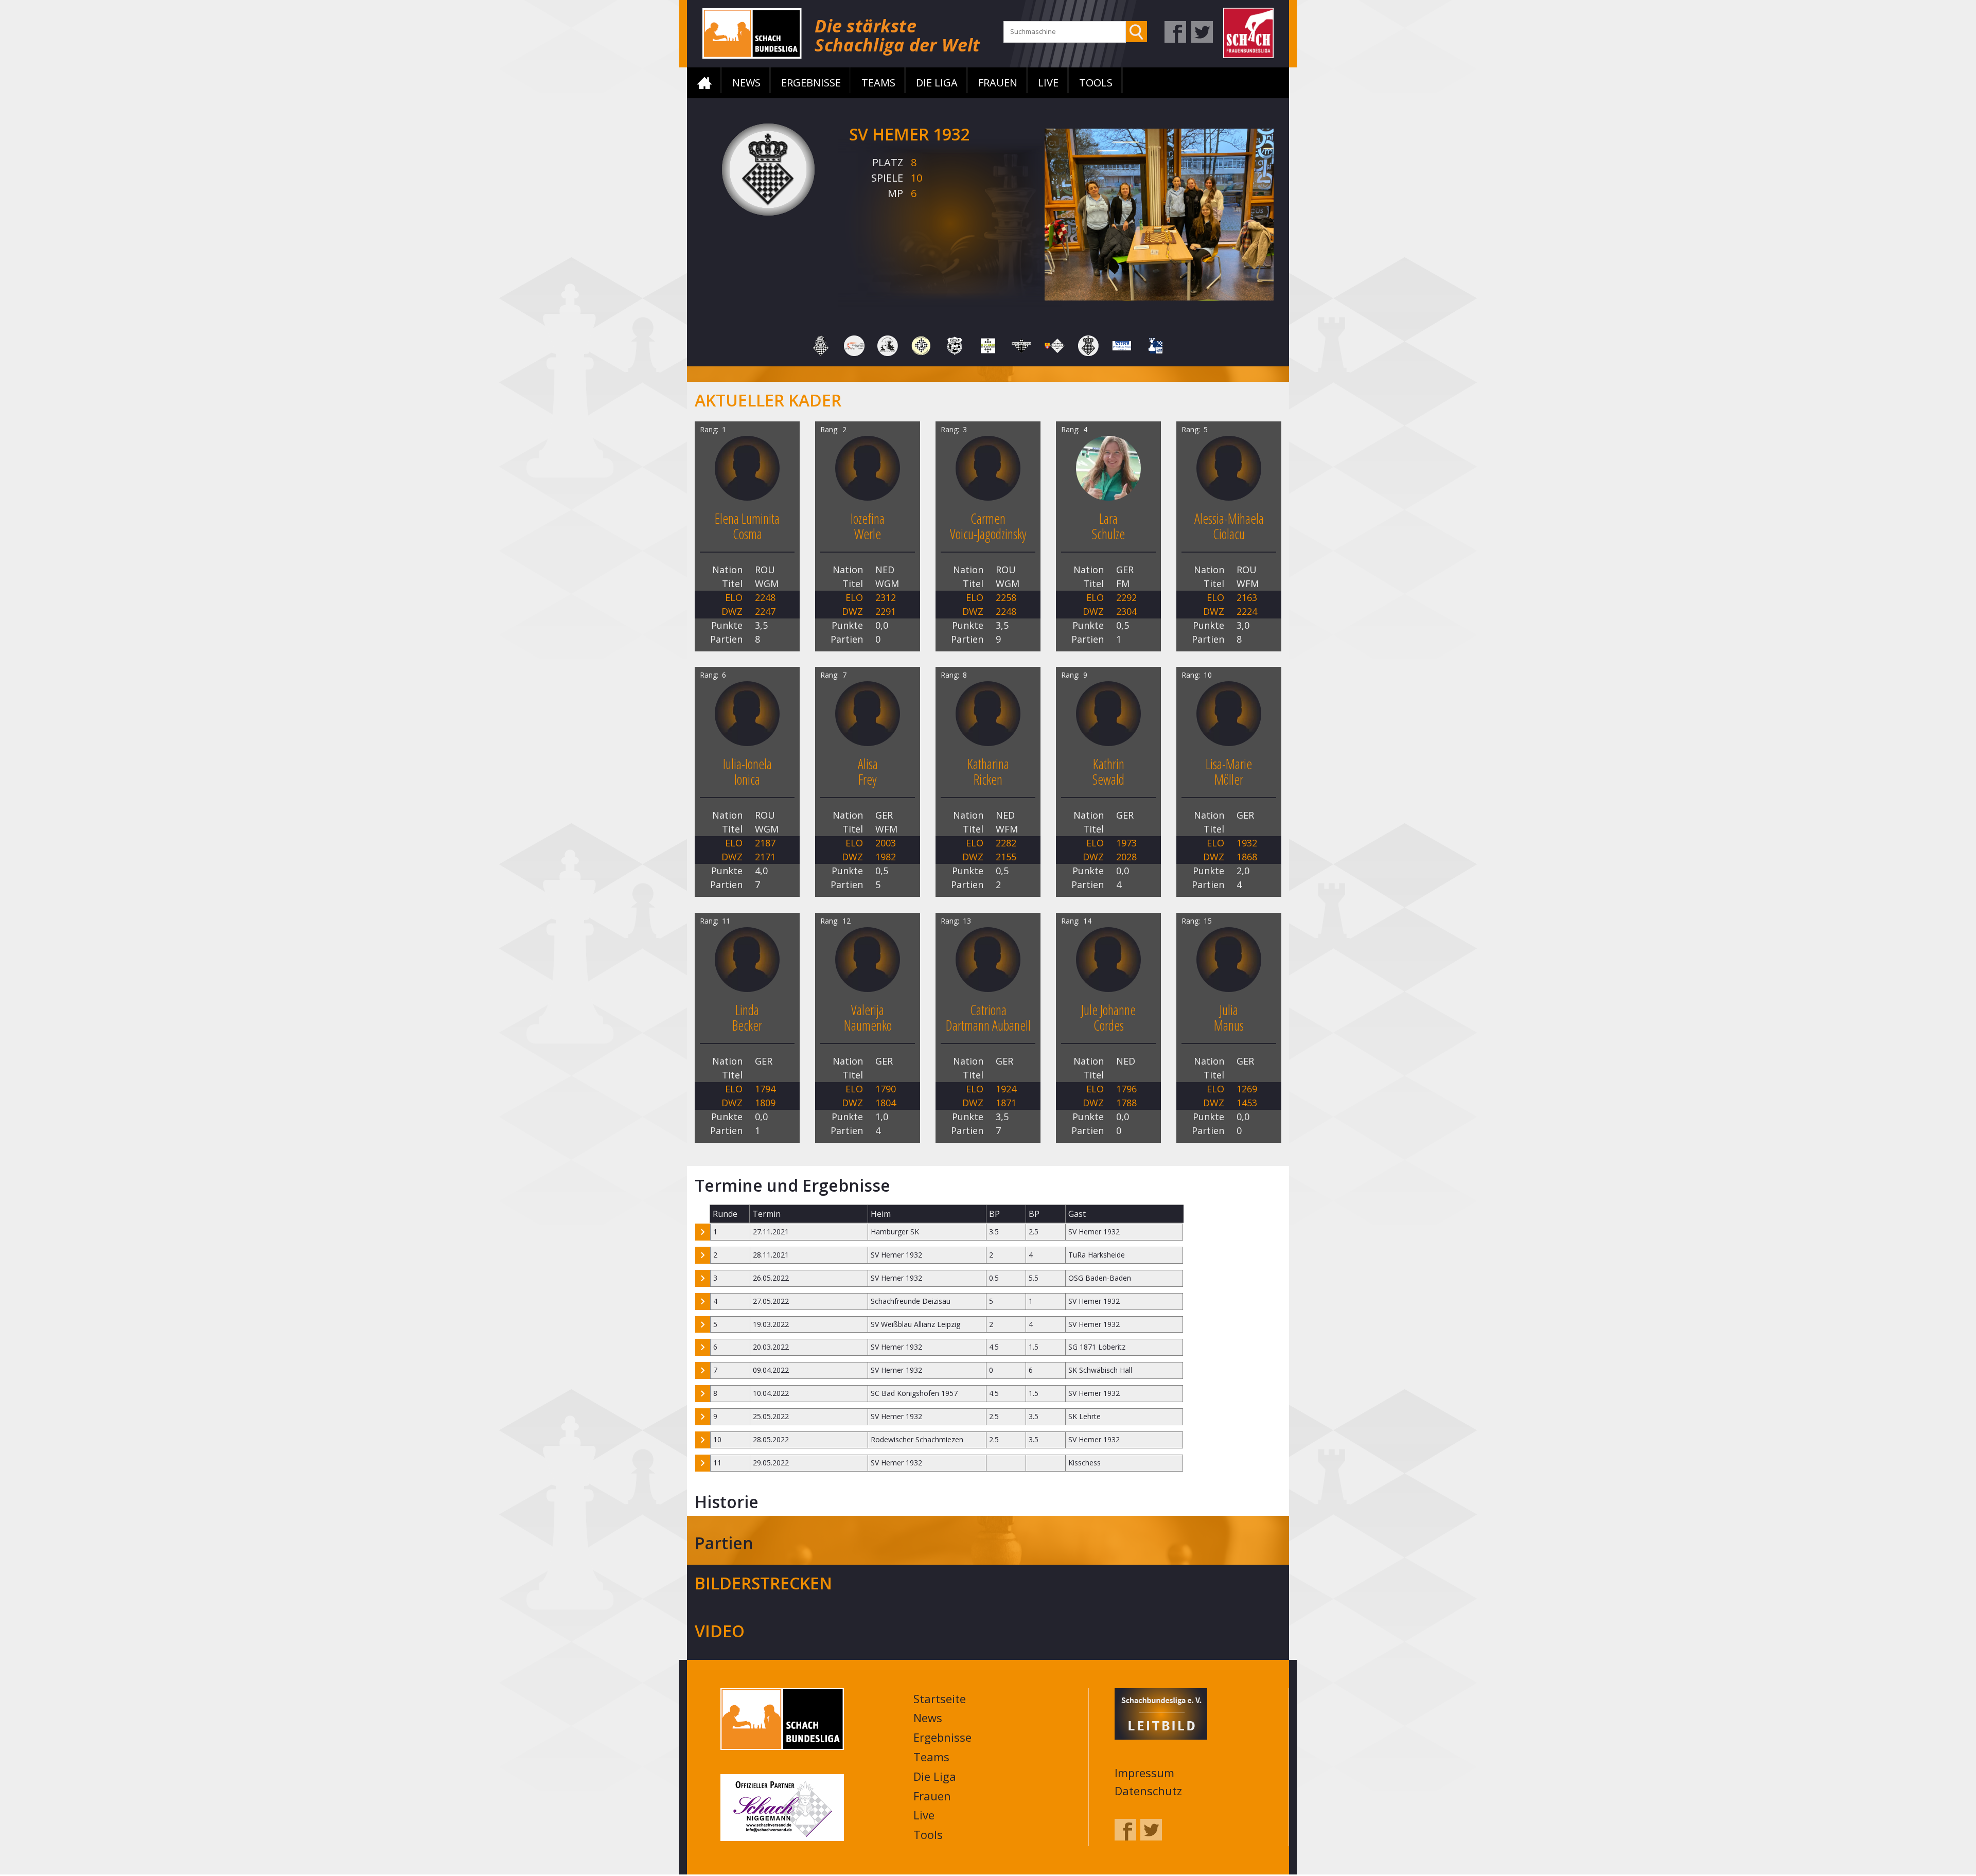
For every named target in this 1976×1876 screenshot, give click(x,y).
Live (1048, 83)
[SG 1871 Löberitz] (988, 345)
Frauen (998, 83)
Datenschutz (1148, 1792)
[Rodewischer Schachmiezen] (888, 345)
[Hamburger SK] (821, 345)
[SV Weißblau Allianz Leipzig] (1122, 345)
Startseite (704, 83)
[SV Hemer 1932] (1088, 345)
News (746, 83)
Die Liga (937, 83)
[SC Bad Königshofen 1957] (921, 345)
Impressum (1144, 1774)
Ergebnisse (811, 83)
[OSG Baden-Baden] (854, 345)
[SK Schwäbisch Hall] (1055, 345)
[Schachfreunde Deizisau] (955, 345)
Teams (878, 83)
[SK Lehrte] (1021, 345)
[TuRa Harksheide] (1155, 345)
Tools (1096, 83)
